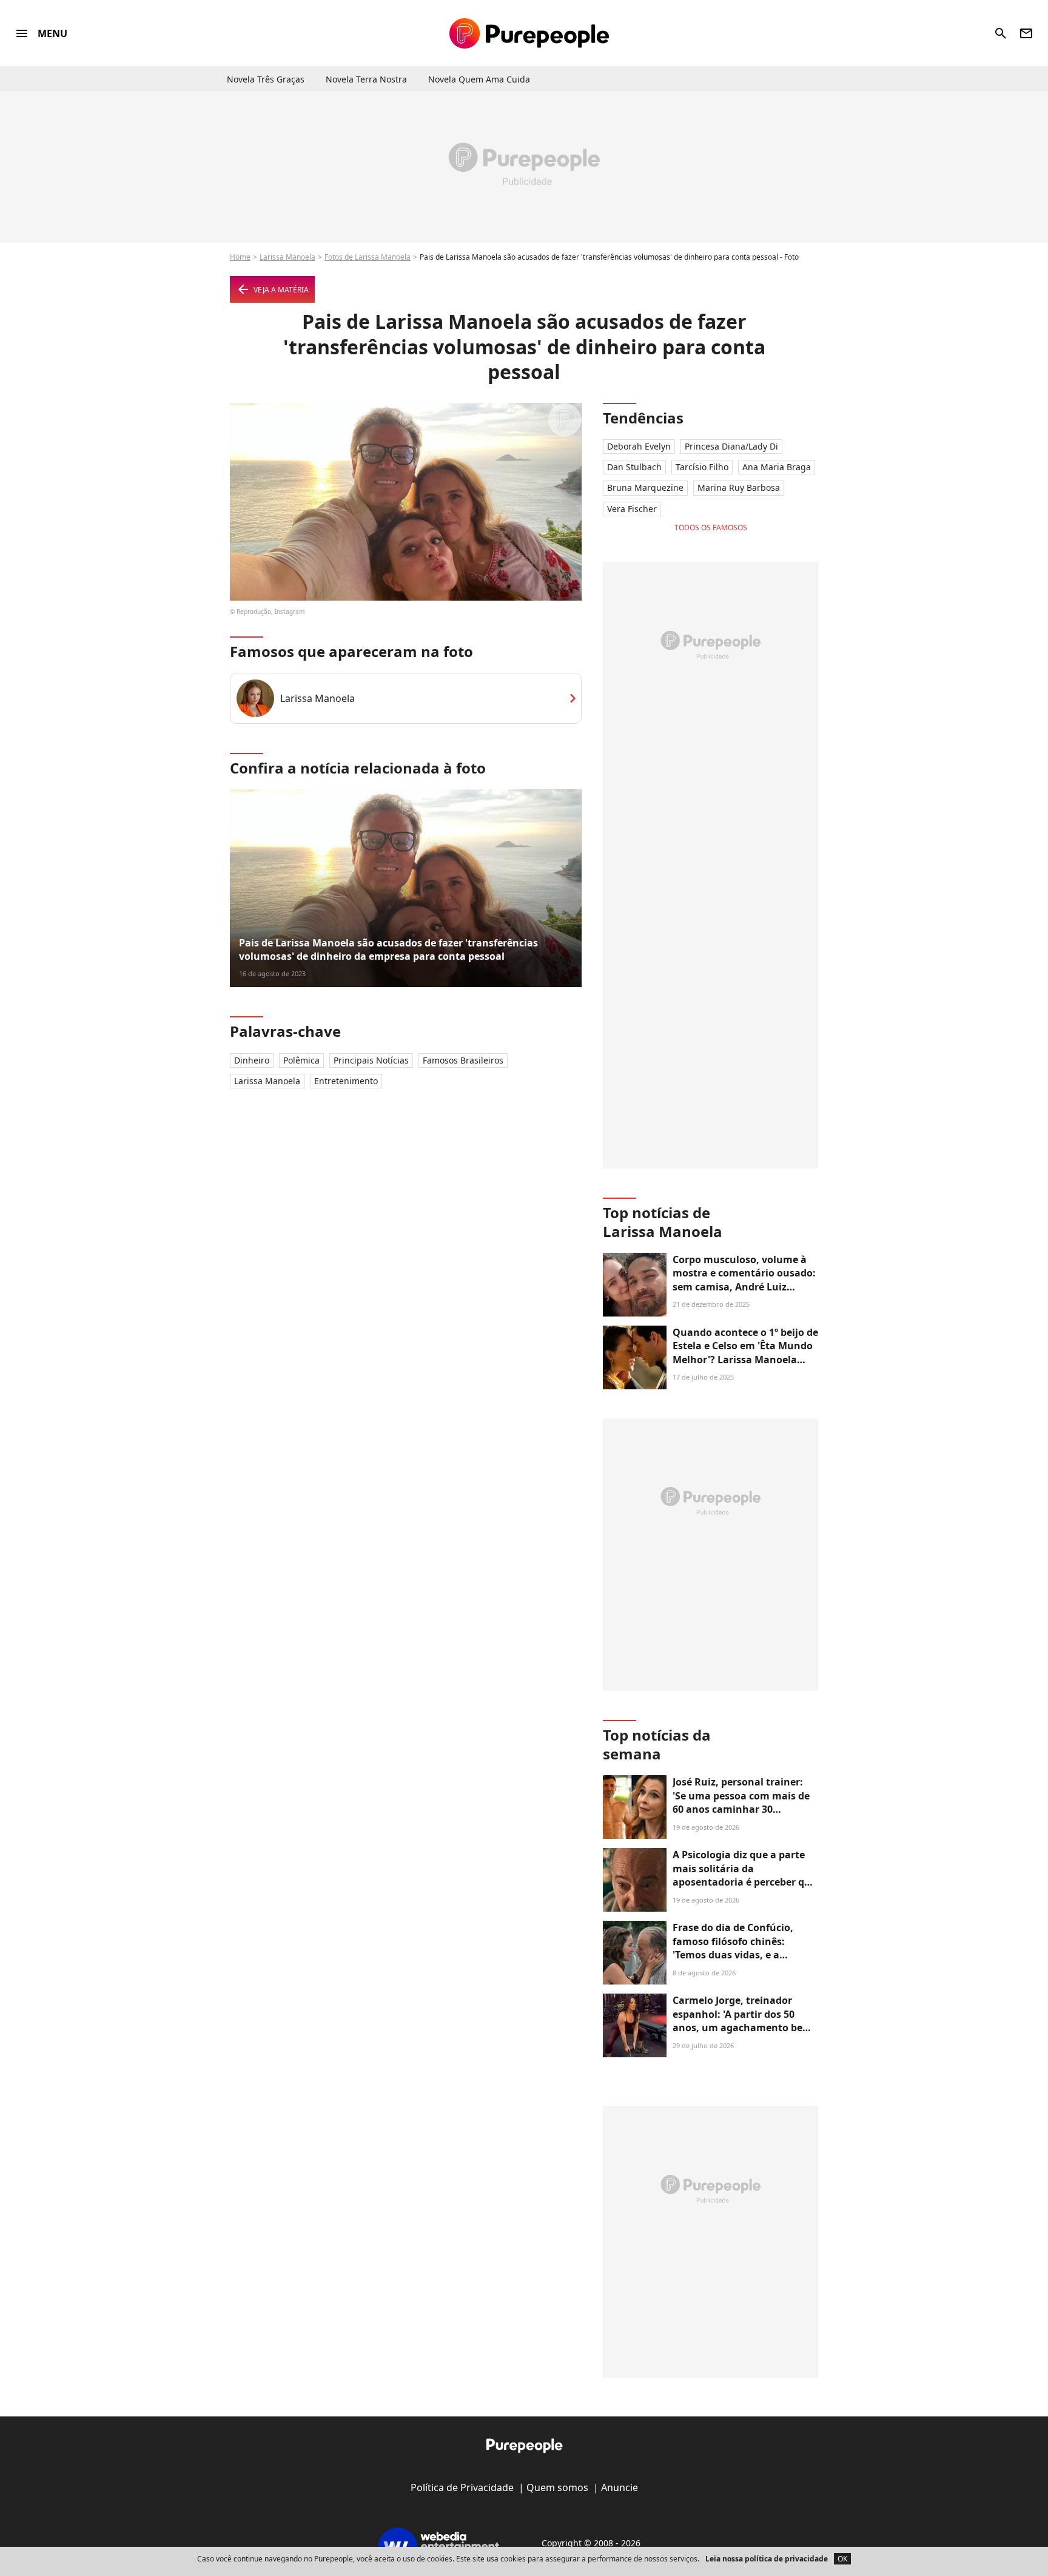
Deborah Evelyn (639, 446)
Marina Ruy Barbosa (739, 487)
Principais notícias (371, 1060)
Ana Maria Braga (777, 467)
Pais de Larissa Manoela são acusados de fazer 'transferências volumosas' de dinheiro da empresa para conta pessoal (388, 949)
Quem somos (557, 2487)
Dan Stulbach (634, 467)
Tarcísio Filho (702, 467)
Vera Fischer (632, 509)
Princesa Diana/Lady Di (731, 446)
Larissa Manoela (287, 257)
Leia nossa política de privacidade (767, 2559)
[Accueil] (529, 33)
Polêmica (301, 1060)
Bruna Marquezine (645, 487)
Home (240, 257)
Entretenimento (346, 1081)
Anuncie (620, 2487)
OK (842, 2559)
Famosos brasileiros (463, 1060)
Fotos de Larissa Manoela (368, 257)
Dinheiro (252, 1060)
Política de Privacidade (462, 2487)
